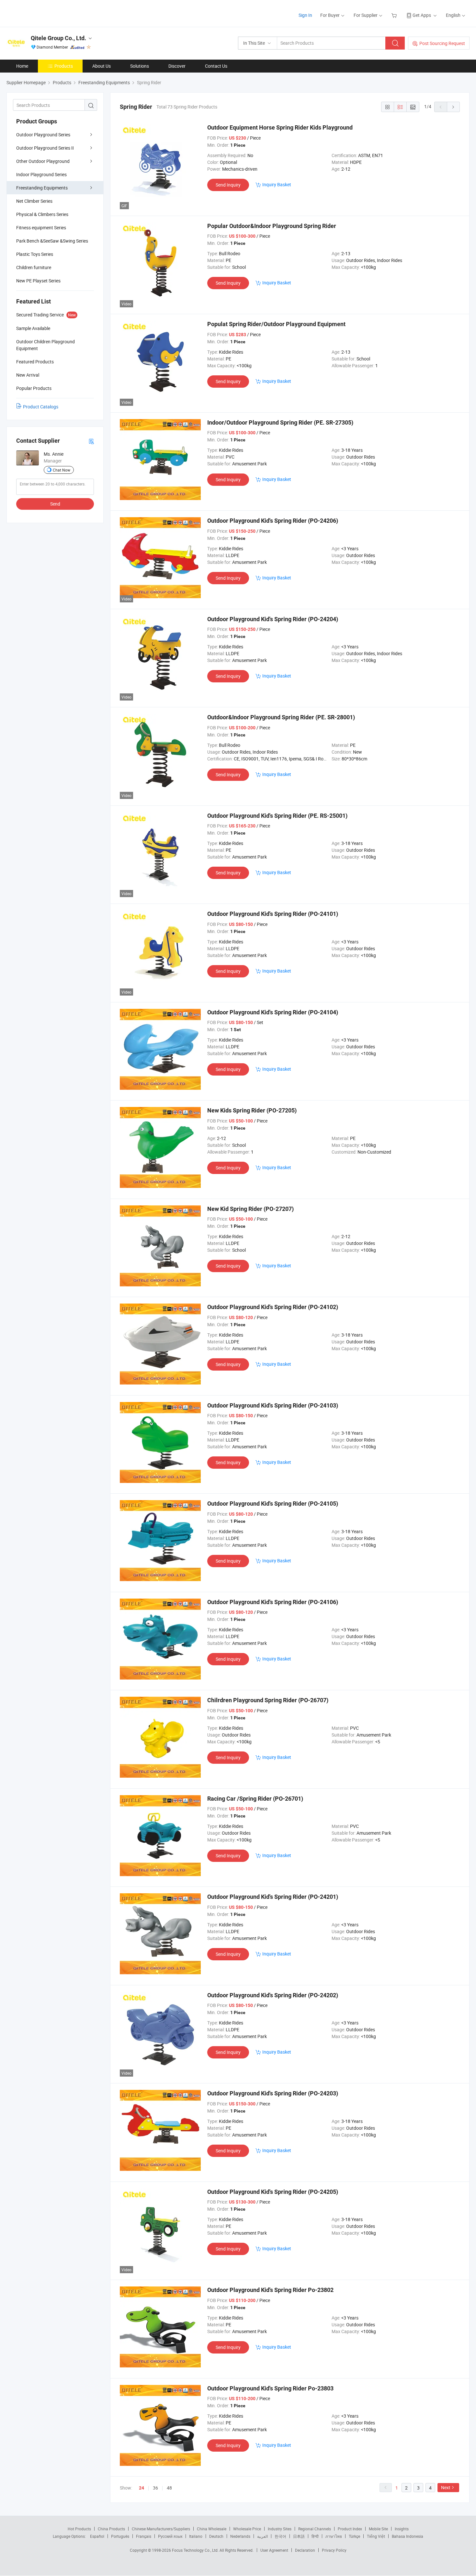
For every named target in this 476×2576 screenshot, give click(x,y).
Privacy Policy (334, 2550)
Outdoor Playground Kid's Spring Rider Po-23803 (270, 2388)
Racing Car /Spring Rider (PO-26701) (255, 1799)
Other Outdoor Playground (43, 161)
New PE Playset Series (38, 281)
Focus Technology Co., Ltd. (196, 2550)
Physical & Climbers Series (42, 214)
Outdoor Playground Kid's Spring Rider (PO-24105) (273, 1504)
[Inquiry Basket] (395, 15)
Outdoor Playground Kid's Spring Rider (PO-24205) (273, 2192)
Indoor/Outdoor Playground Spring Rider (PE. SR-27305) (280, 422)
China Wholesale (212, 2529)
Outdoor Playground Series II (45, 148)
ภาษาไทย (334, 2536)
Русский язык (170, 2536)
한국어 (280, 2536)
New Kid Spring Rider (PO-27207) (250, 1209)
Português (120, 2536)
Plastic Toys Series (35, 254)
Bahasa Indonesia (408, 2536)
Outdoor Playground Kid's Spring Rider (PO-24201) (273, 1897)
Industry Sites (280, 2529)
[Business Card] (91, 441)
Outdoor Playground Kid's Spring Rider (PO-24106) (273, 1602)
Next (446, 2487)
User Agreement (274, 2550)
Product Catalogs (41, 407)
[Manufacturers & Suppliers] (48, 13)
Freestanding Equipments (42, 188)
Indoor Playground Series (41, 174)
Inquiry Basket (277, 184)
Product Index (350, 2529)
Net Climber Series (34, 201)
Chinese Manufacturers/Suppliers (161, 2529)
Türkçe (354, 2536)
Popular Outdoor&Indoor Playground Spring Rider (272, 226)
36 (155, 2488)
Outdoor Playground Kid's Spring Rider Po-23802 (270, 2290)
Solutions (140, 66)
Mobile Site (378, 2529)
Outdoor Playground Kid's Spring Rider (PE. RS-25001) (277, 816)
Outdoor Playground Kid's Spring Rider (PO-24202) (273, 1995)
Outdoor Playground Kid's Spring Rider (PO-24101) (273, 914)
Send (55, 504)
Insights (402, 2529)
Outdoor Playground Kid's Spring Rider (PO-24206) (273, 521)
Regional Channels (315, 2529)
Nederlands (240, 2536)
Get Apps (422, 15)
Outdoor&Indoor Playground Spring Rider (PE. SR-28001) (281, 717)
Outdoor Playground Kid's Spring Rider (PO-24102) (273, 1307)
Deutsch (216, 2536)
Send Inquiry (228, 185)
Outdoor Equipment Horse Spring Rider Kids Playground (280, 127)
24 (142, 2488)
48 (169, 2488)
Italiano (196, 2536)
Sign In (305, 15)
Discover (177, 66)
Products (64, 66)
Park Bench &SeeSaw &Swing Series (52, 241)
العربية (262, 2536)
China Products (111, 2529)
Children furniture (34, 267)
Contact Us (216, 66)
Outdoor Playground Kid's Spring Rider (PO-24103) (273, 1405)
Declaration (305, 2550)
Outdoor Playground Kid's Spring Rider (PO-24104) (273, 1012)
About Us (102, 66)
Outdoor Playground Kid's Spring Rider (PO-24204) (273, 619)
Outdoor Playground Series (43, 135)
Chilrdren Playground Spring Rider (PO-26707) (268, 1700)
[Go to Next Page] (453, 107)
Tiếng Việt (376, 2536)
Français (144, 2536)
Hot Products (79, 2529)
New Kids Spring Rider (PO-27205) (252, 1110)
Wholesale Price (247, 2529)
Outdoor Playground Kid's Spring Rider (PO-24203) (273, 2093)
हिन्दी (315, 2536)
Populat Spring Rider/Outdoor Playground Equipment (276, 324)
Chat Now (62, 470)
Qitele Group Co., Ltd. (58, 38)
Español (97, 2536)
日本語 (299, 2536)
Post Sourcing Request (442, 43)
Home (22, 66)
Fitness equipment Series (41, 228)
